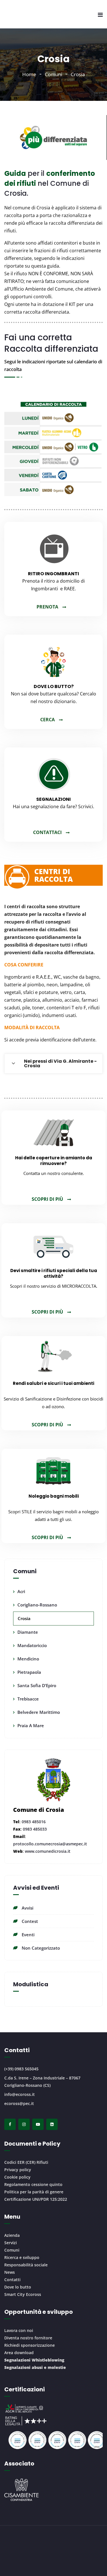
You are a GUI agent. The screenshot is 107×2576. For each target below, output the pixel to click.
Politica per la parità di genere (34, 2192)
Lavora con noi (19, 2330)
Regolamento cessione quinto (33, 2184)
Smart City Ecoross (23, 2294)
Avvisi (28, 1908)
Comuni (53, 74)
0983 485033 (35, 1829)
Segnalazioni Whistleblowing (34, 2360)
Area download (19, 2353)
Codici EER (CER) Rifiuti (26, 2162)
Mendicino (28, 1659)
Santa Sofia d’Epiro (37, 1685)
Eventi (28, 1935)
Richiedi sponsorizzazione (30, 2345)
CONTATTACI (47, 832)
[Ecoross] (17, 14)
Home (29, 74)
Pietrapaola (29, 1672)
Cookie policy (17, 2177)
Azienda (12, 2235)
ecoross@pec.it (19, 2103)
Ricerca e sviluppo (22, 2257)
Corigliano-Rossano (37, 1605)
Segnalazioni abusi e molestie (35, 2367)
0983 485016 (34, 1822)
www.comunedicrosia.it (48, 1851)
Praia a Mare (31, 1725)
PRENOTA (47, 607)
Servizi (11, 2243)
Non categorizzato (41, 1948)
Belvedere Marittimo (39, 1712)
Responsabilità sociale (26, 2265)
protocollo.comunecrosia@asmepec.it (50, 1844)
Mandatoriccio (32, 1645)
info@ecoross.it (20, 2094)
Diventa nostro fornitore (28, 2338)
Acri (21, 1591)
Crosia (24, 1618)
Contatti (12, 2280)
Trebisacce (28, 1699)
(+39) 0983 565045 (21, 2069)
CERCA (48, 720)
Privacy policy (18, 2170)
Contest (30, 1921)
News (10, 2272)
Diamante (28, 1632)
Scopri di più (47, 1199)
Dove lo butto (18, 2287)
